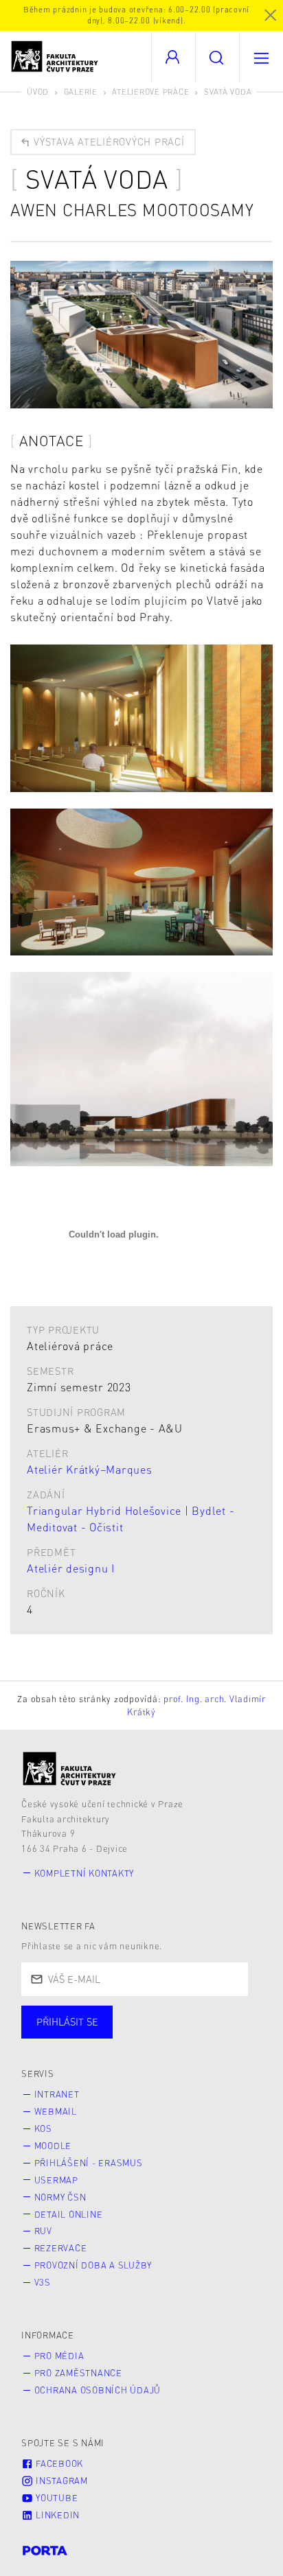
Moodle (53, 2146)
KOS (43, 2128)
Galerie (81, 92)
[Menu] (261, 57)
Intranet (57, 2094)
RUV (43, 2231)
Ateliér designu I (71, 1568)
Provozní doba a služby (93, 2265)
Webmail (56, 2111)
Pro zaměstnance (78, 2373)
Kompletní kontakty (84, 1873)
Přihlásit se (67, 2021)
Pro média (59, 2356)
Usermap (56, 2180)
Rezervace (61, 2248)
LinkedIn (56, 2515)
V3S (43, 2282)
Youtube (55, 2498)
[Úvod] (70, 1768)
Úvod (38, 92)
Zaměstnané (156, 2036)
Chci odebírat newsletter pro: (109, 2016)
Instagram (60, 2481)
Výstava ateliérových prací (107, 141)
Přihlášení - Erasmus (89, 2163)
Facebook (58, 2463)
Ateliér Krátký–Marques (90, 1469)
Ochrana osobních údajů (98, 2390)
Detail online (69, 2214)
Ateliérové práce (150, 92)
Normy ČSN (60, 2197)
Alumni (243, 2036)
